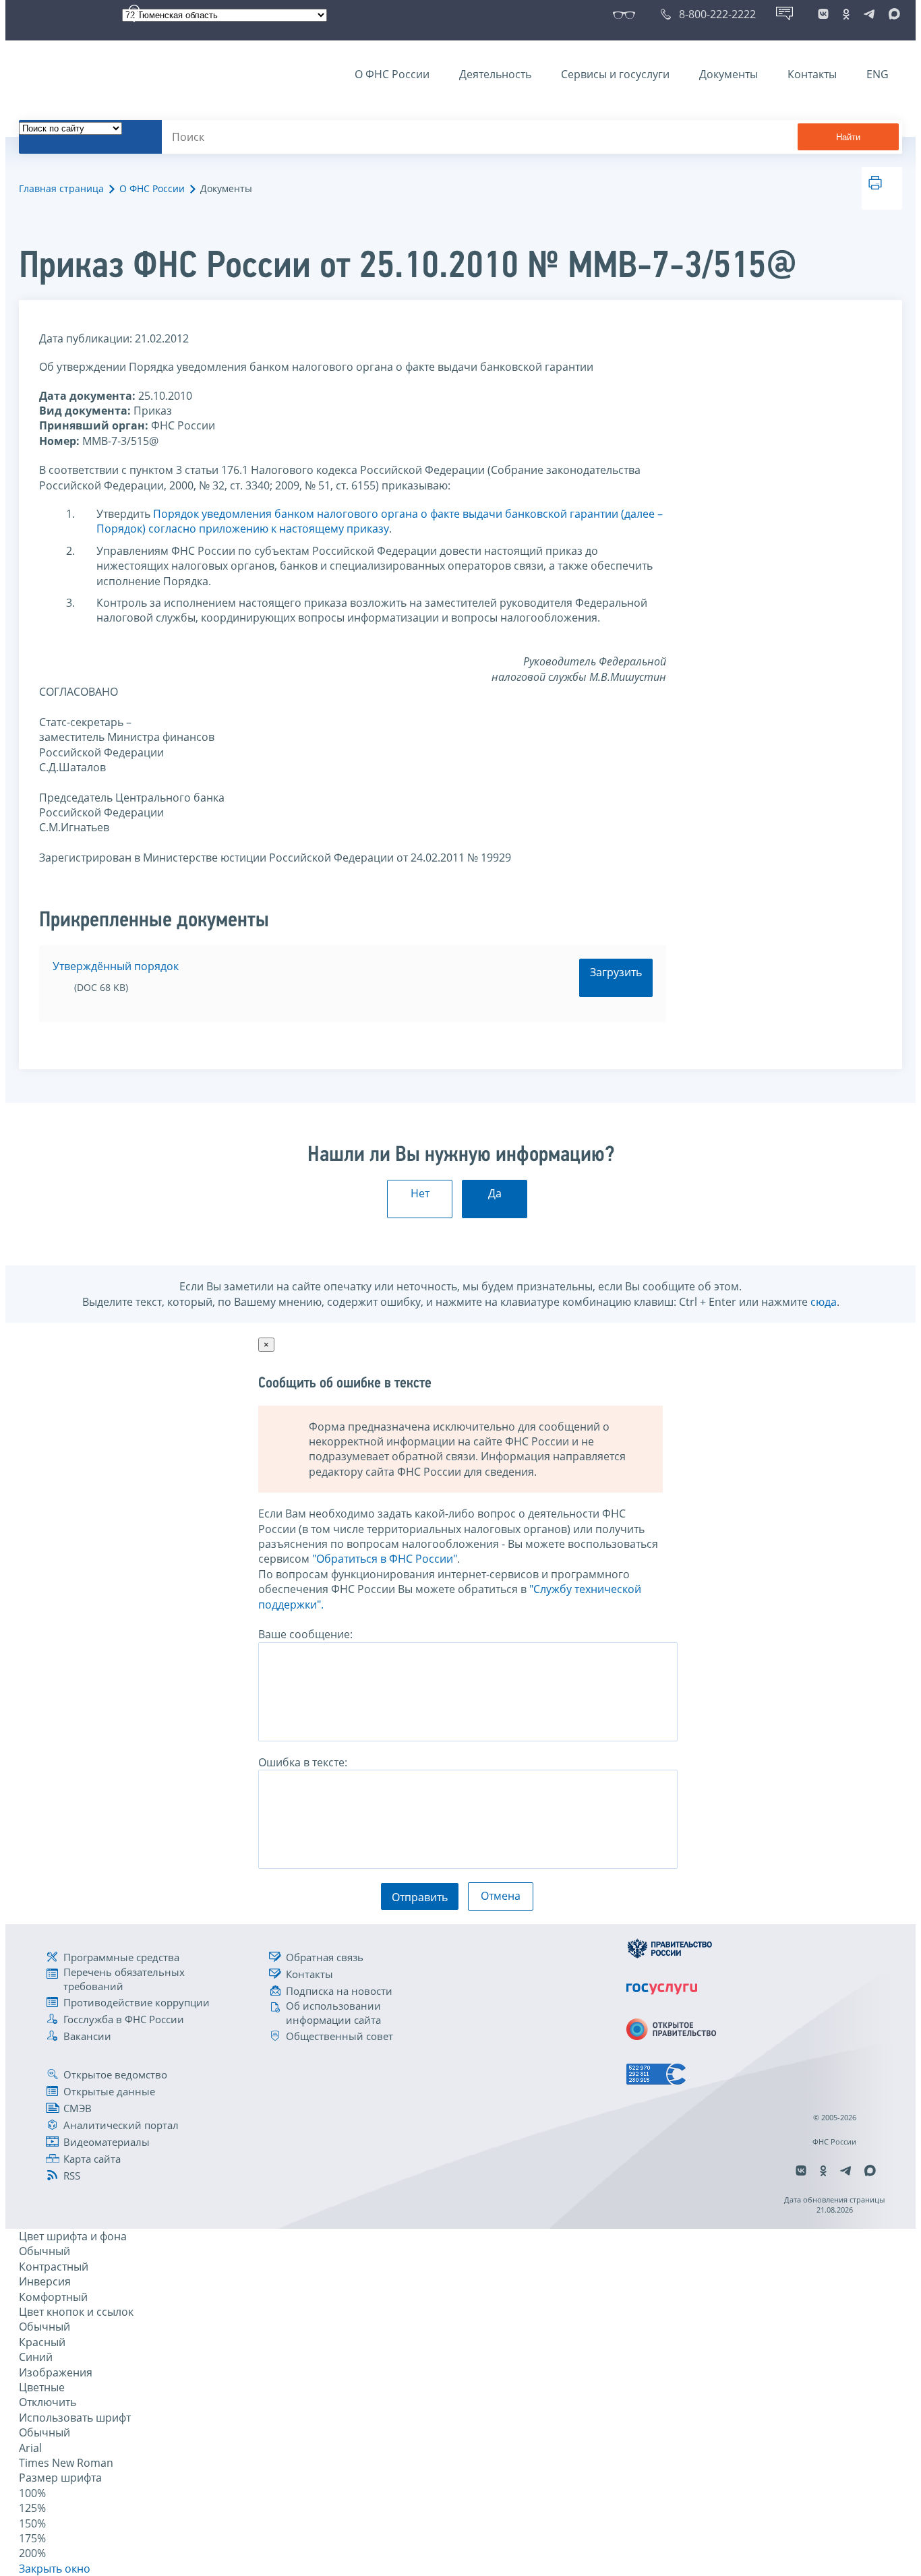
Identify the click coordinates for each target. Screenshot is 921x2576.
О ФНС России (392, 74)
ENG (878, 74)
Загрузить (616, 972)
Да (495, 1193)
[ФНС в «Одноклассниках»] (846, 14)
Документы (729, 74)
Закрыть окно (55, 2569)
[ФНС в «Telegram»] (869, 14)
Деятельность (495, 74)
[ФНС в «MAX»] (892, 14)
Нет (420, 1193)
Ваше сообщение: (305, 1634)
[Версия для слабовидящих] (627, 14)
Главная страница (61, 188)
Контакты (812, 74)
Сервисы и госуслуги (615, 74)
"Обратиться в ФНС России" (385, 1559)
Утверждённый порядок (116, 966)
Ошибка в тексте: (303, 1762)
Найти (848, 137)
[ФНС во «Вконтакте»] (823, 14)
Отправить (420, 1897)
